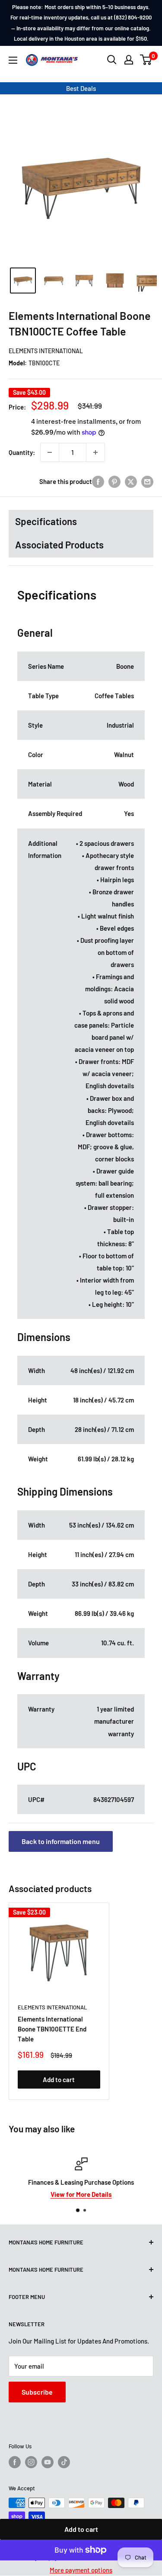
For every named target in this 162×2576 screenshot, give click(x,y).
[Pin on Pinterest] (114, 481)
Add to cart (81, 2529)
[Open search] (112, 60)
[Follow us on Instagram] (31, 2462)
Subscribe (37, 2392)
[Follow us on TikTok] (64, 2462)
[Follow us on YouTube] (48, 2462)
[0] (146, 60)
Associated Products (59, 545)
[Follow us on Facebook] (15, 2462)
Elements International (46, 351)
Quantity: (22, 452)
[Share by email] (147, 481)
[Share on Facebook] (98, 481)
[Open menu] (13, 60)
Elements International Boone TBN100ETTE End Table (52, 2029)
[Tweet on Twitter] (131, 481)
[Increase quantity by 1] (95, 452)
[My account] (129, 60)
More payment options (81, 2570)
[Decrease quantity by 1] (50, 452)
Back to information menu (61, 1841)
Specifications (46, 521)
